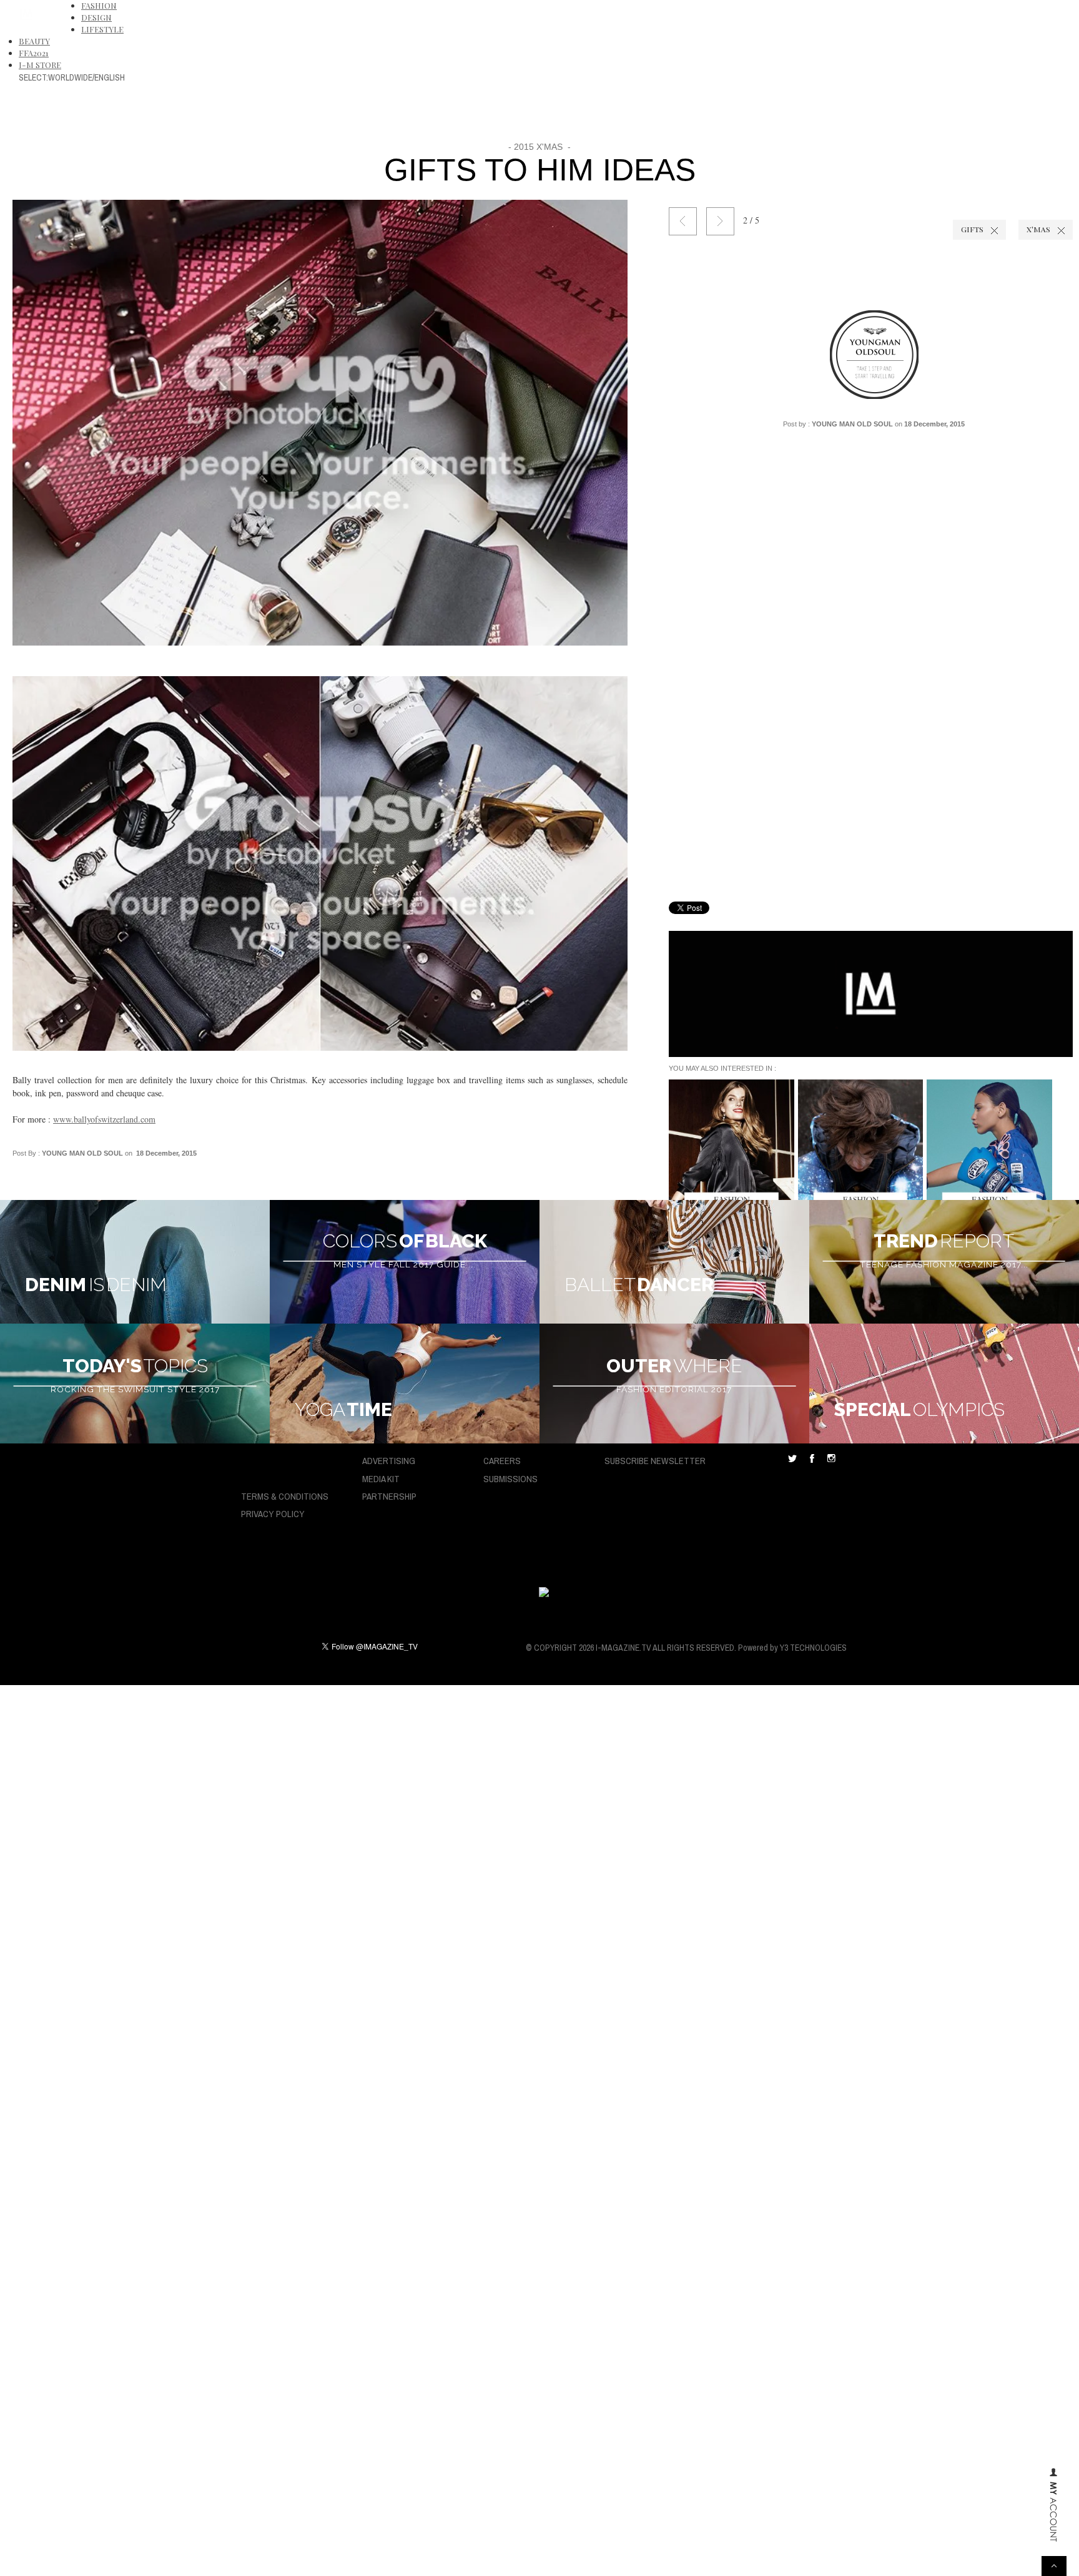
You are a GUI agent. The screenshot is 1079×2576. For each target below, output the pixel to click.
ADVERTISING (389, 1461)
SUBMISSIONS (510, 1479)
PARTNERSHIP (389, 1496)
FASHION (99, 5)
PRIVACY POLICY (273, 1514)
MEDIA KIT (381, 1479)
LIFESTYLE (102, 29)
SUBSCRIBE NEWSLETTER (655, 1461)
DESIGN (96, 17)
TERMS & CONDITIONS (285, 1496)
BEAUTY (34, 41)
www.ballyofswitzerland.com (104, 1119)
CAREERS (502, 1461)
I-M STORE (40, 65)
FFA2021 (34, 53)
